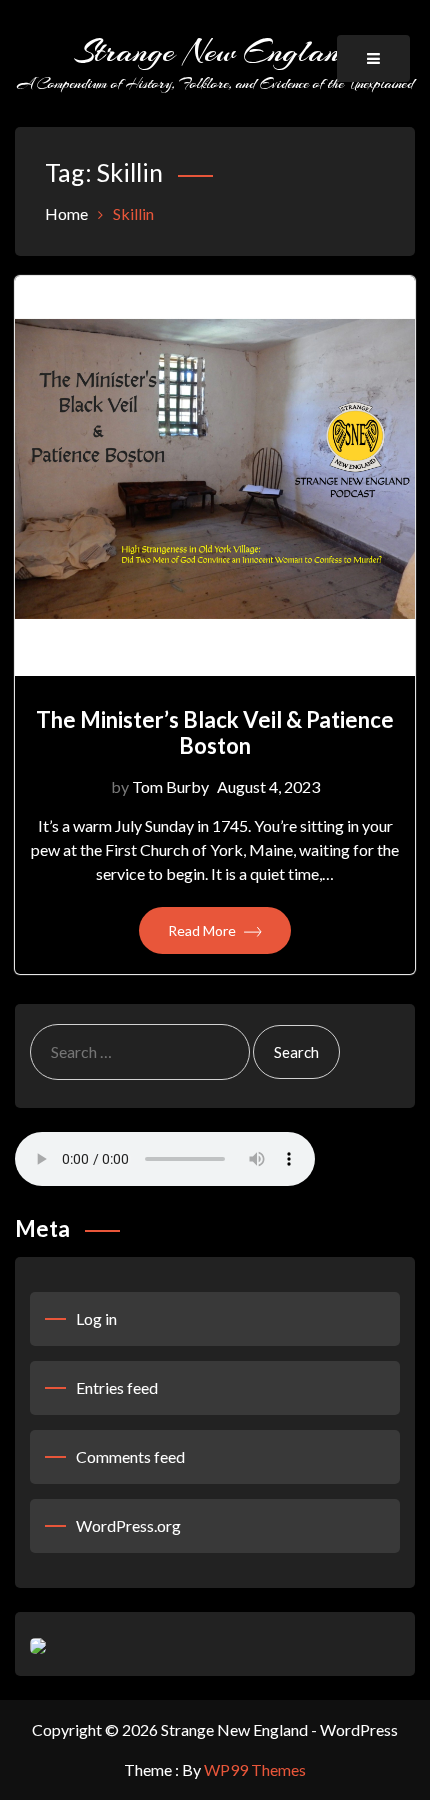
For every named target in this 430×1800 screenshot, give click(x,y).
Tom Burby (170, 786)
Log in (96, 1318)
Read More (203, 930)
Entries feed (117, 1387)
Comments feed (130, 1456)
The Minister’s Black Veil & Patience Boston (215, 732)
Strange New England (215, 51)
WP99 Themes (255, 1769)
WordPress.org (128, 1525)
